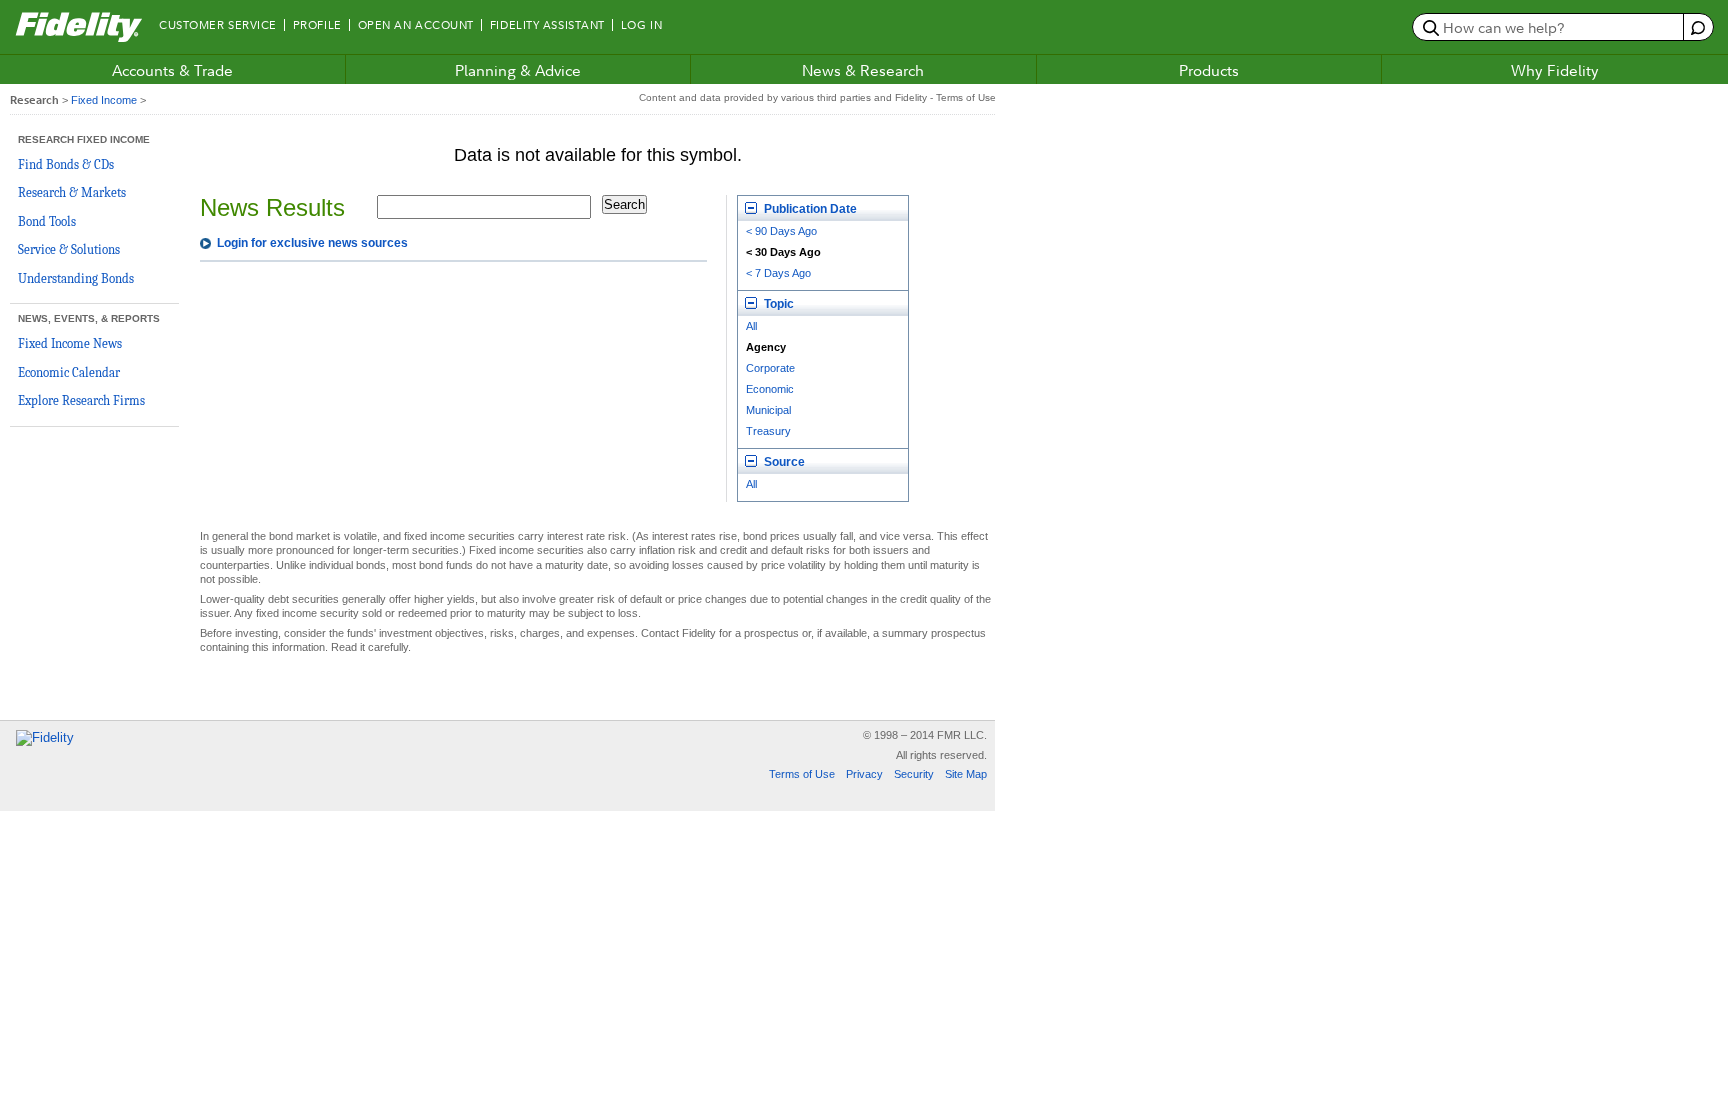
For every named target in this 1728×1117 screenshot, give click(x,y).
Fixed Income (104, 100)
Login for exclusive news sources (312, 243)
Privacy (864, 774)
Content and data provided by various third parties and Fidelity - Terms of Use (817, 97)
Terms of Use (802, 774)
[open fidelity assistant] (1697, 27)
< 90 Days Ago (781, 231)
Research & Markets (72, 192)
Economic (770, 389)
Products (1209, 70)
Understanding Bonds (76, 278)
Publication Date (809, 209)
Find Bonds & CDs (66, 164)
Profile (317, 25)
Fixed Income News (70, 343)
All (751, 326)
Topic (777, 304)
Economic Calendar (69, 372)
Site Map (966, 774)
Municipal (768, 410)
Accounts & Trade (172, 70)
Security (914, 774)
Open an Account (416, 25)
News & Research (863, 70)
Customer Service (218, 25)
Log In (641, 25)
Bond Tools (47, 221)
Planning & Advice (518, 70)
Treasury (768, 431)
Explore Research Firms (81, 400)
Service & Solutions (69, 249)
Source (783, 462)
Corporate (770, 368)
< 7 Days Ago (778, 273)
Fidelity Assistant (547, 25)
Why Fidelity (1555, 70)
